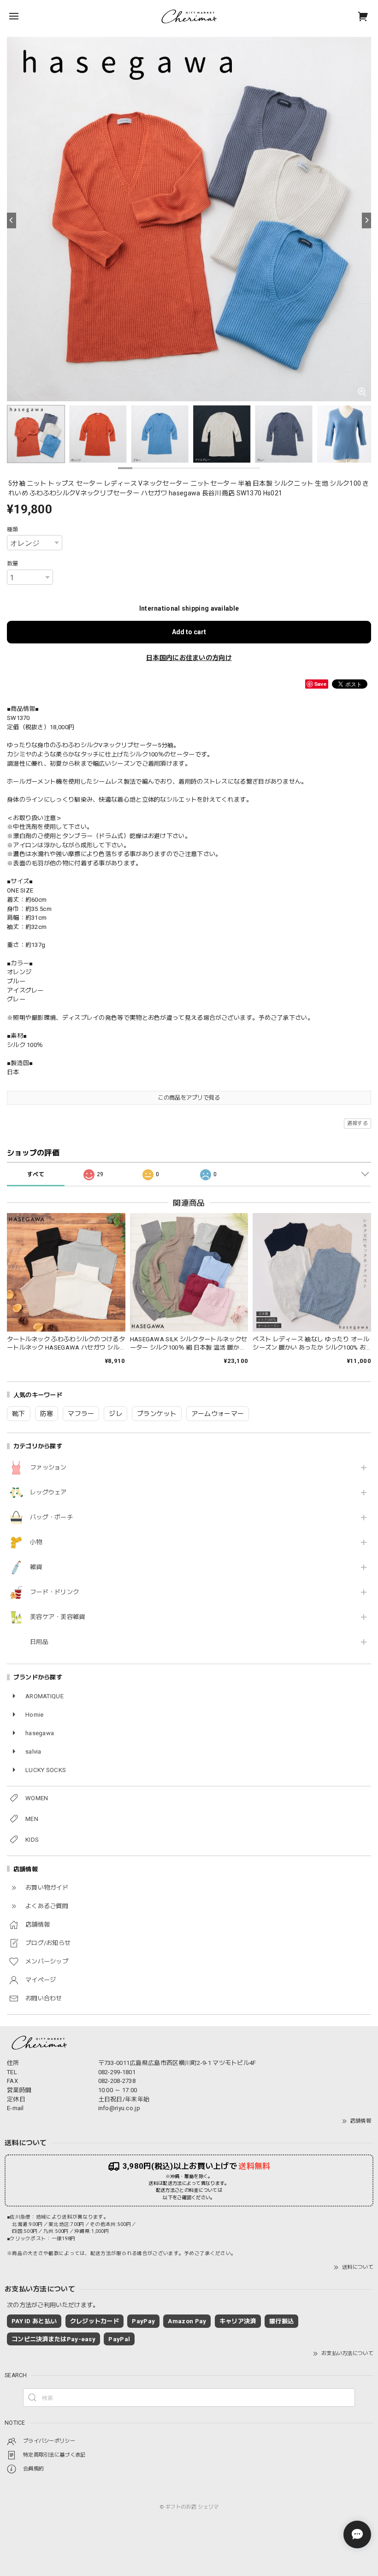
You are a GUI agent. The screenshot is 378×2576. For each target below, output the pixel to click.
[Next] (366, 220)
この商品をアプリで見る (189, 1098)
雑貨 (36, 1567)
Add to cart (189, 632)
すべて (36, 1174)
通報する (357, 1123)
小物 (36, 1542)
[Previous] (12, 220)
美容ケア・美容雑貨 (58, 1617)
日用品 (39, 1642)
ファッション (48, 1467)
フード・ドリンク (54, 1592)
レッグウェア (48, 1492)
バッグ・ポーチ (51, 1517)
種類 (13, 529)
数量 (13, 564)
